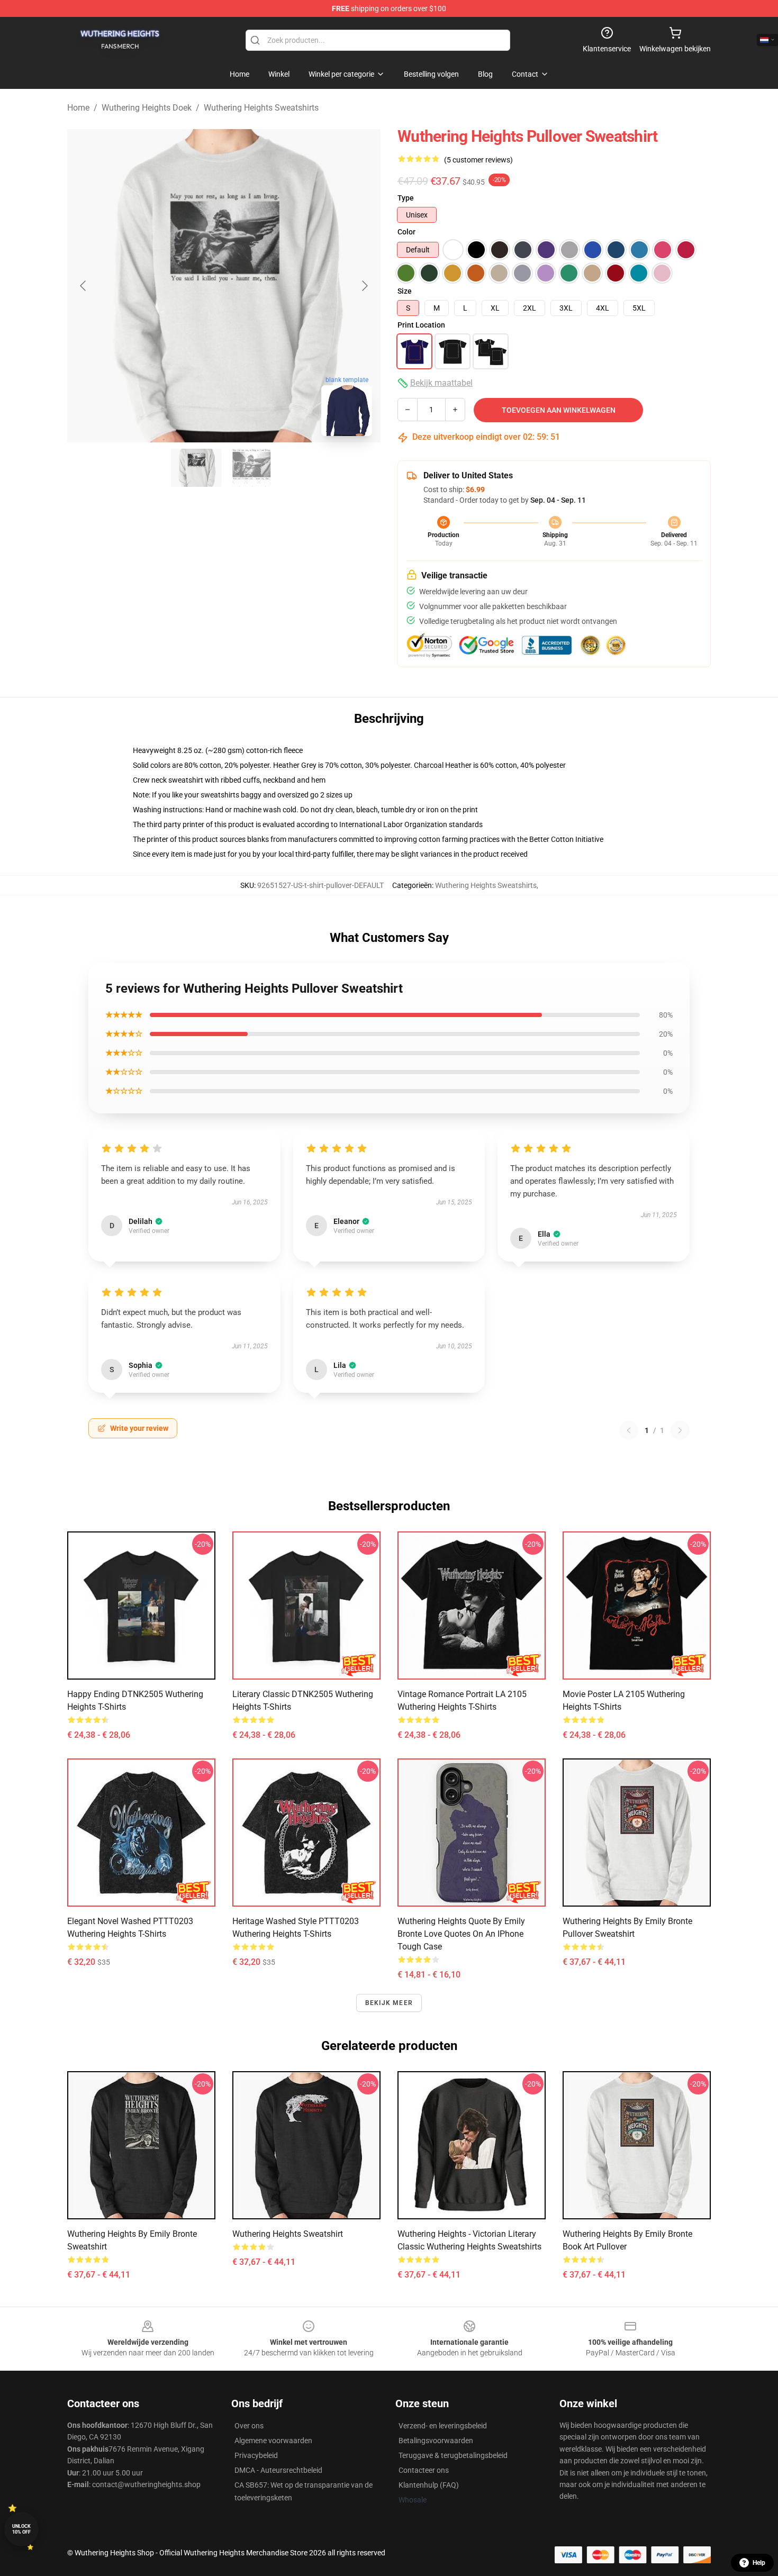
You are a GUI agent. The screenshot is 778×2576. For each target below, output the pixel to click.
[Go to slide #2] (251, 468)
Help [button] (759, 2563)
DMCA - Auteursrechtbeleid (278, 2470)
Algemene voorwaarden (273, 2441)
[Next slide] (364, 286)
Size (405, 291)
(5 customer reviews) (478, 160)
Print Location (421, 325)
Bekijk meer (389, 2003)
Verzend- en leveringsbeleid (443, 2426)
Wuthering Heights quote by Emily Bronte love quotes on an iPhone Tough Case (461, 1934)
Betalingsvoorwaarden (436, 2441)
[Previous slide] (84, 286)
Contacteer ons (424, 2470)
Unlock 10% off (21, 2529)
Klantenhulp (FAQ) (429, 2485)
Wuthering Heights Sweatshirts (261, 108)
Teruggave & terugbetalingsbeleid (453, 2455)
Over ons (249, 2426)
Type (406, 198)
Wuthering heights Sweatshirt (288, 2234)
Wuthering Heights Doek (147, 108)
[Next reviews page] (680, 1430)
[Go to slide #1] (196, 468)
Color (406, 232)
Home (78, 108)
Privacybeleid (256, 2455)
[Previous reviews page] (629, 1430)
